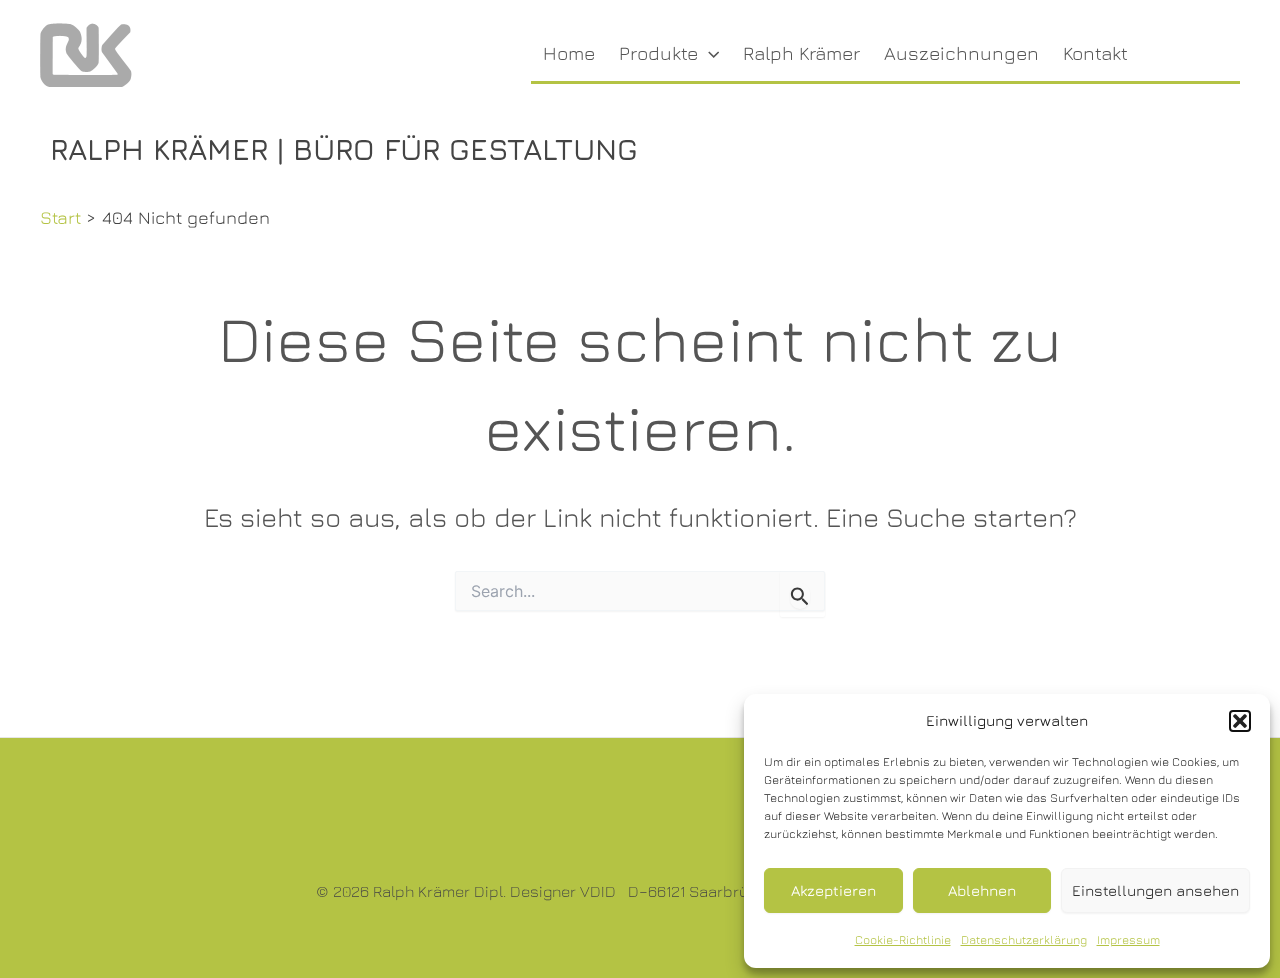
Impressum (1128, 939)
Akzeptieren (833, 890)
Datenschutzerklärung (1024, 939)
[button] (1240, 721)
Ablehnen (982, 890)
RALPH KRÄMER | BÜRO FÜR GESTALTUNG (344, 149)
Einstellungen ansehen (1155, 890)
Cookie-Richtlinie (903, 939)
